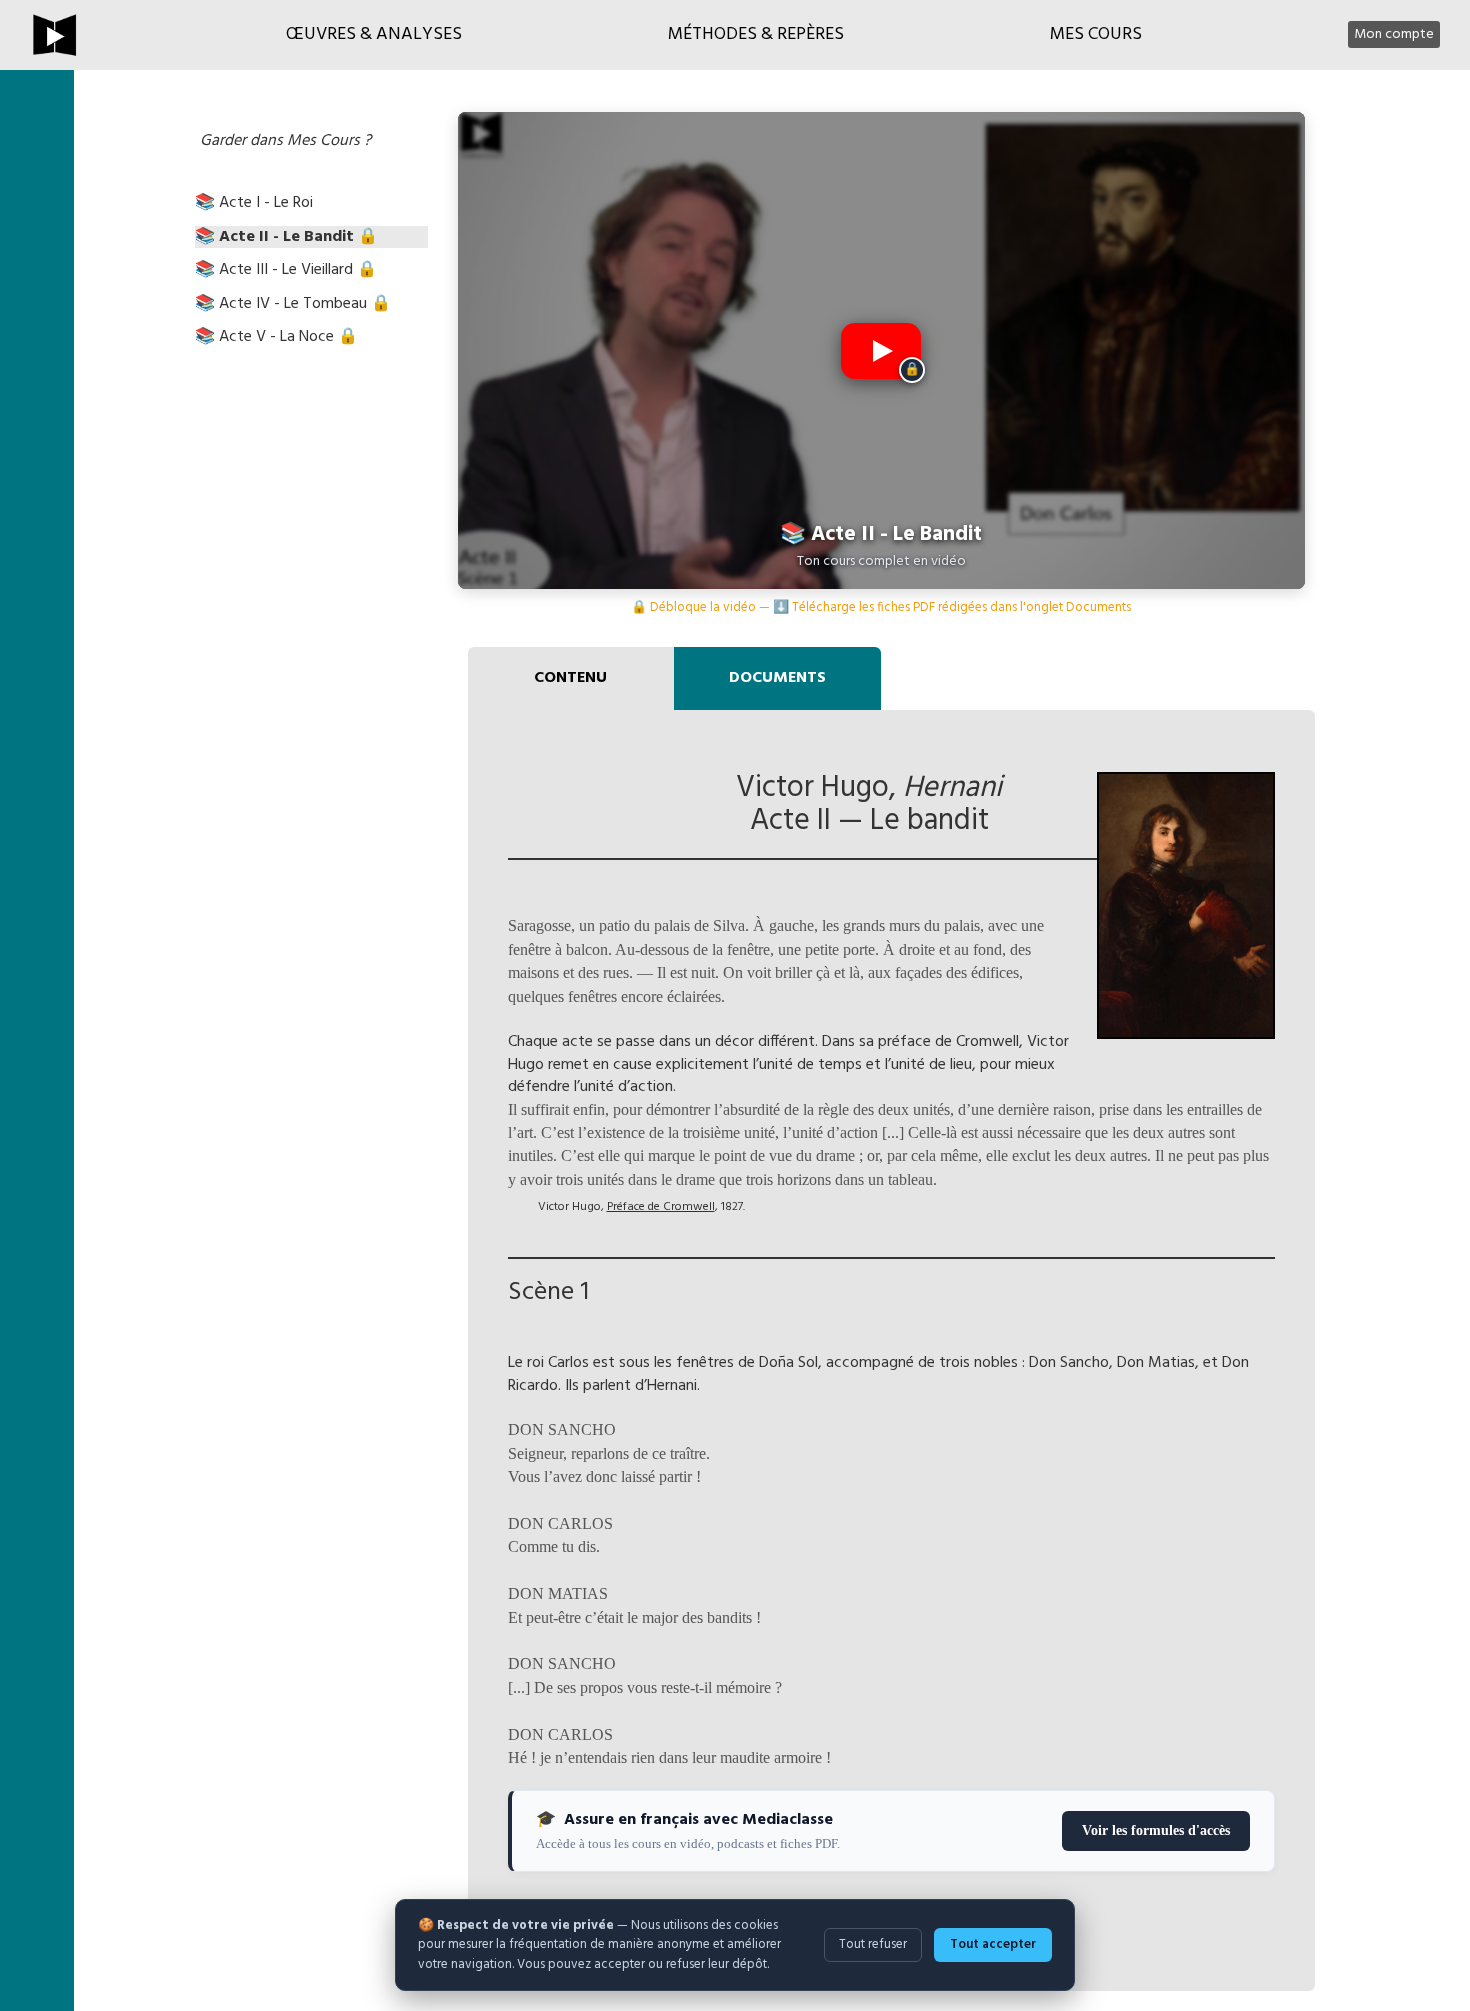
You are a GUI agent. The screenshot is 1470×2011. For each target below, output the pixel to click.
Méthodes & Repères (756, 34)
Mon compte (1394, 34)
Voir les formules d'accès (1156, 1830)
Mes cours (1096, 34)
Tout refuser (873, 1944)
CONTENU (570, 678)
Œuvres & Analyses (374, 34)
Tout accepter (993, 1944)
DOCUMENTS (777, 678)
